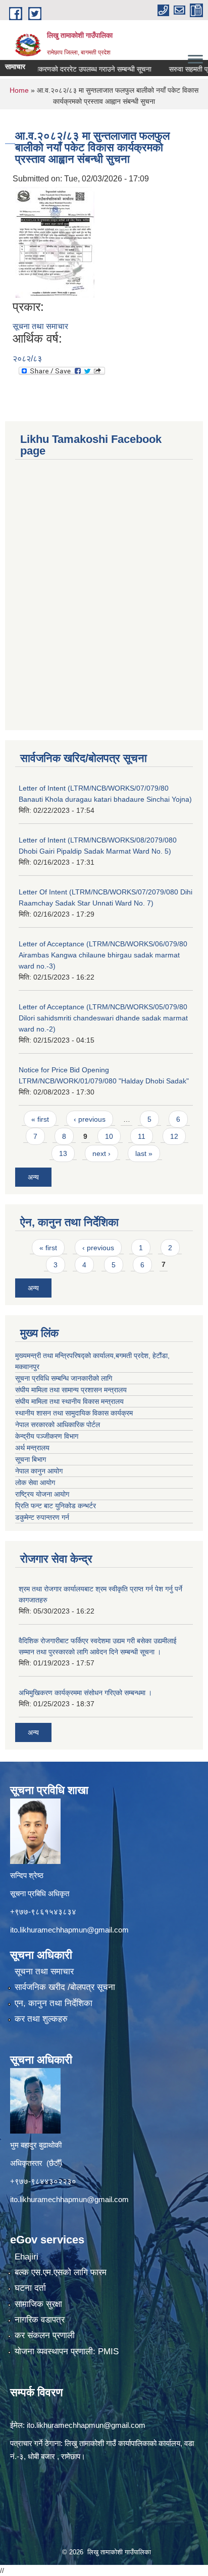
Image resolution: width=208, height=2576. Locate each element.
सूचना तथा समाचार (40, 326)
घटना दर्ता (30, 2288)
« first (40, 1119)
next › (101, 1153)
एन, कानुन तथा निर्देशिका (54, 2003)
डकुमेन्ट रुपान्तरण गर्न (42, 1517)
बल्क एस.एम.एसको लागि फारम (61, 2272)
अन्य (33, 1177)
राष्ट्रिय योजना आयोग (42, 1494)
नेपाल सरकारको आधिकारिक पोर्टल (58, 1425)
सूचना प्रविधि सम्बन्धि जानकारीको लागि (64, 1378)
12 (174, 1136)
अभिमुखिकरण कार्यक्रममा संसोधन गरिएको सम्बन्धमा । (85, 1693)
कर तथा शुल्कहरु (41, 2019)
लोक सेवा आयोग (35, 1483)
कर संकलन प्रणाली (45, 2335)
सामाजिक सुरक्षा (38, 2304)
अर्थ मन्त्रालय (32, 1448)
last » (144, 1153)
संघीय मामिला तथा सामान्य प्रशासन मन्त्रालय (71, 1390)
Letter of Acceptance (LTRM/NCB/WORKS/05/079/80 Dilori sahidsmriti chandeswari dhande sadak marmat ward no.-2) (103, 1018)
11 (142, 1136)
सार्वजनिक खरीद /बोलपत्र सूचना (65, 1987)
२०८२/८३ (27, 359)
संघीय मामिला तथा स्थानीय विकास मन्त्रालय (69, 1401)
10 (109, 1136)
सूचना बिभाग (31, 1459)
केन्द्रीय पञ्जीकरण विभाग (47, 1436)
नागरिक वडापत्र (40, 2320)
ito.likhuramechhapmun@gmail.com (69, 1930)
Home (19, 90)
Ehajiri (27, 2257)
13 (63, 1153)
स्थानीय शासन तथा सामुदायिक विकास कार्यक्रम (74, 1413)
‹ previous (90, 1119)
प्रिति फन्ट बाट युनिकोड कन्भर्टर (56, 1506)
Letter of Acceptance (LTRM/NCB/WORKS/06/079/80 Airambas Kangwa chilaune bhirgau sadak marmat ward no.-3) (103, 955)
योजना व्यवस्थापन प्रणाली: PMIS (67, 2352)
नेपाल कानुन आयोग (39, 1471)
